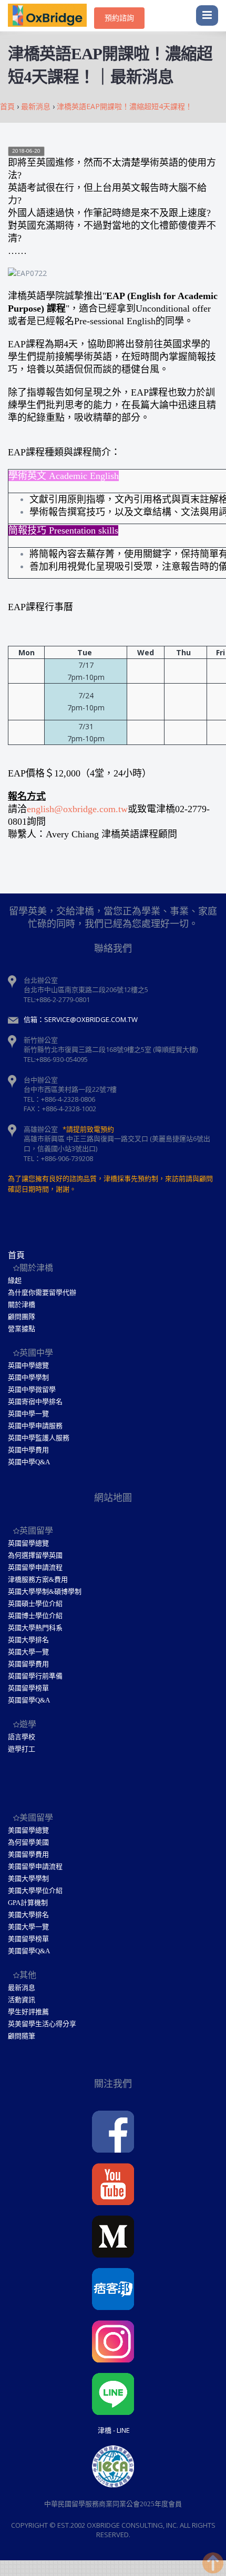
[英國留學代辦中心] (51, 16)
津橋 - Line (114, 2430)
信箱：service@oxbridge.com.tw (81, 1019)
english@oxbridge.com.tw (77, 809)
